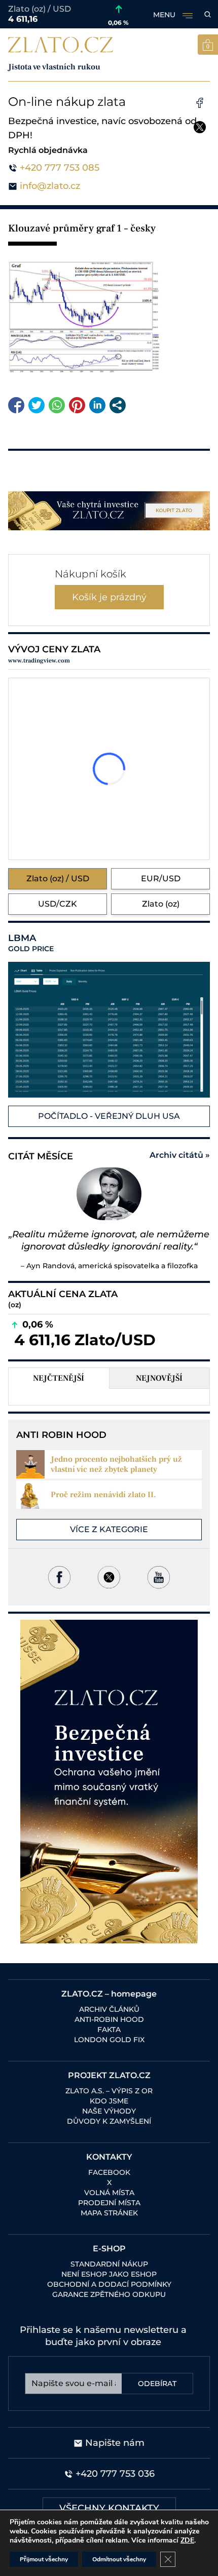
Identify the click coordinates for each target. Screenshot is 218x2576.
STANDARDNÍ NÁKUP (109, 2264)
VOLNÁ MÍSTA (109, 2193)
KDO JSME (109, 2101)
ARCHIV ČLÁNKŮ (109, 2009)
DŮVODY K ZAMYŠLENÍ (109, 2121)
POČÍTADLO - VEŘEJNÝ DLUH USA (109, 1116)
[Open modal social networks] (118, 405)
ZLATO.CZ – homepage (109, 1994)
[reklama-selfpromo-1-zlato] (109, 511)
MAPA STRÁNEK (109, 2213)
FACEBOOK (109, 2172)
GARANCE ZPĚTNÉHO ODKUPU (109, 2294)
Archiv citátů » (180, 1155)
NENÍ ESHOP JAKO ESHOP (109, 2274)
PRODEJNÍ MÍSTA (109, 2203)
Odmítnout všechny (119, 2559)
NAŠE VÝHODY (109, 2111)
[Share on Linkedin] (97, 405)
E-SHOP (109, 2249)
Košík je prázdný (109, 597)
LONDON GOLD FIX (109, 2040)
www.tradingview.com (39, 661)
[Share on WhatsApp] (57, 405)
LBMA (31, 943)
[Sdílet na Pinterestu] (77, 405)
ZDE (187, 2540)
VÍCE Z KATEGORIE (109, 1529)
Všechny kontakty (109, 2508)
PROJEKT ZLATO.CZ (109, 2075)
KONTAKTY (109, 2157)
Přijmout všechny (44, 2559)
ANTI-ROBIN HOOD (109, 2019)
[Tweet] (37, 405)
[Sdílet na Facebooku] (16, 405)
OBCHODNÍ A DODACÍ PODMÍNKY (109, 2284)
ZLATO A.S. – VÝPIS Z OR (109, 2091)
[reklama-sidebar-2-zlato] (109, 1782)
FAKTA (109, 2029)
